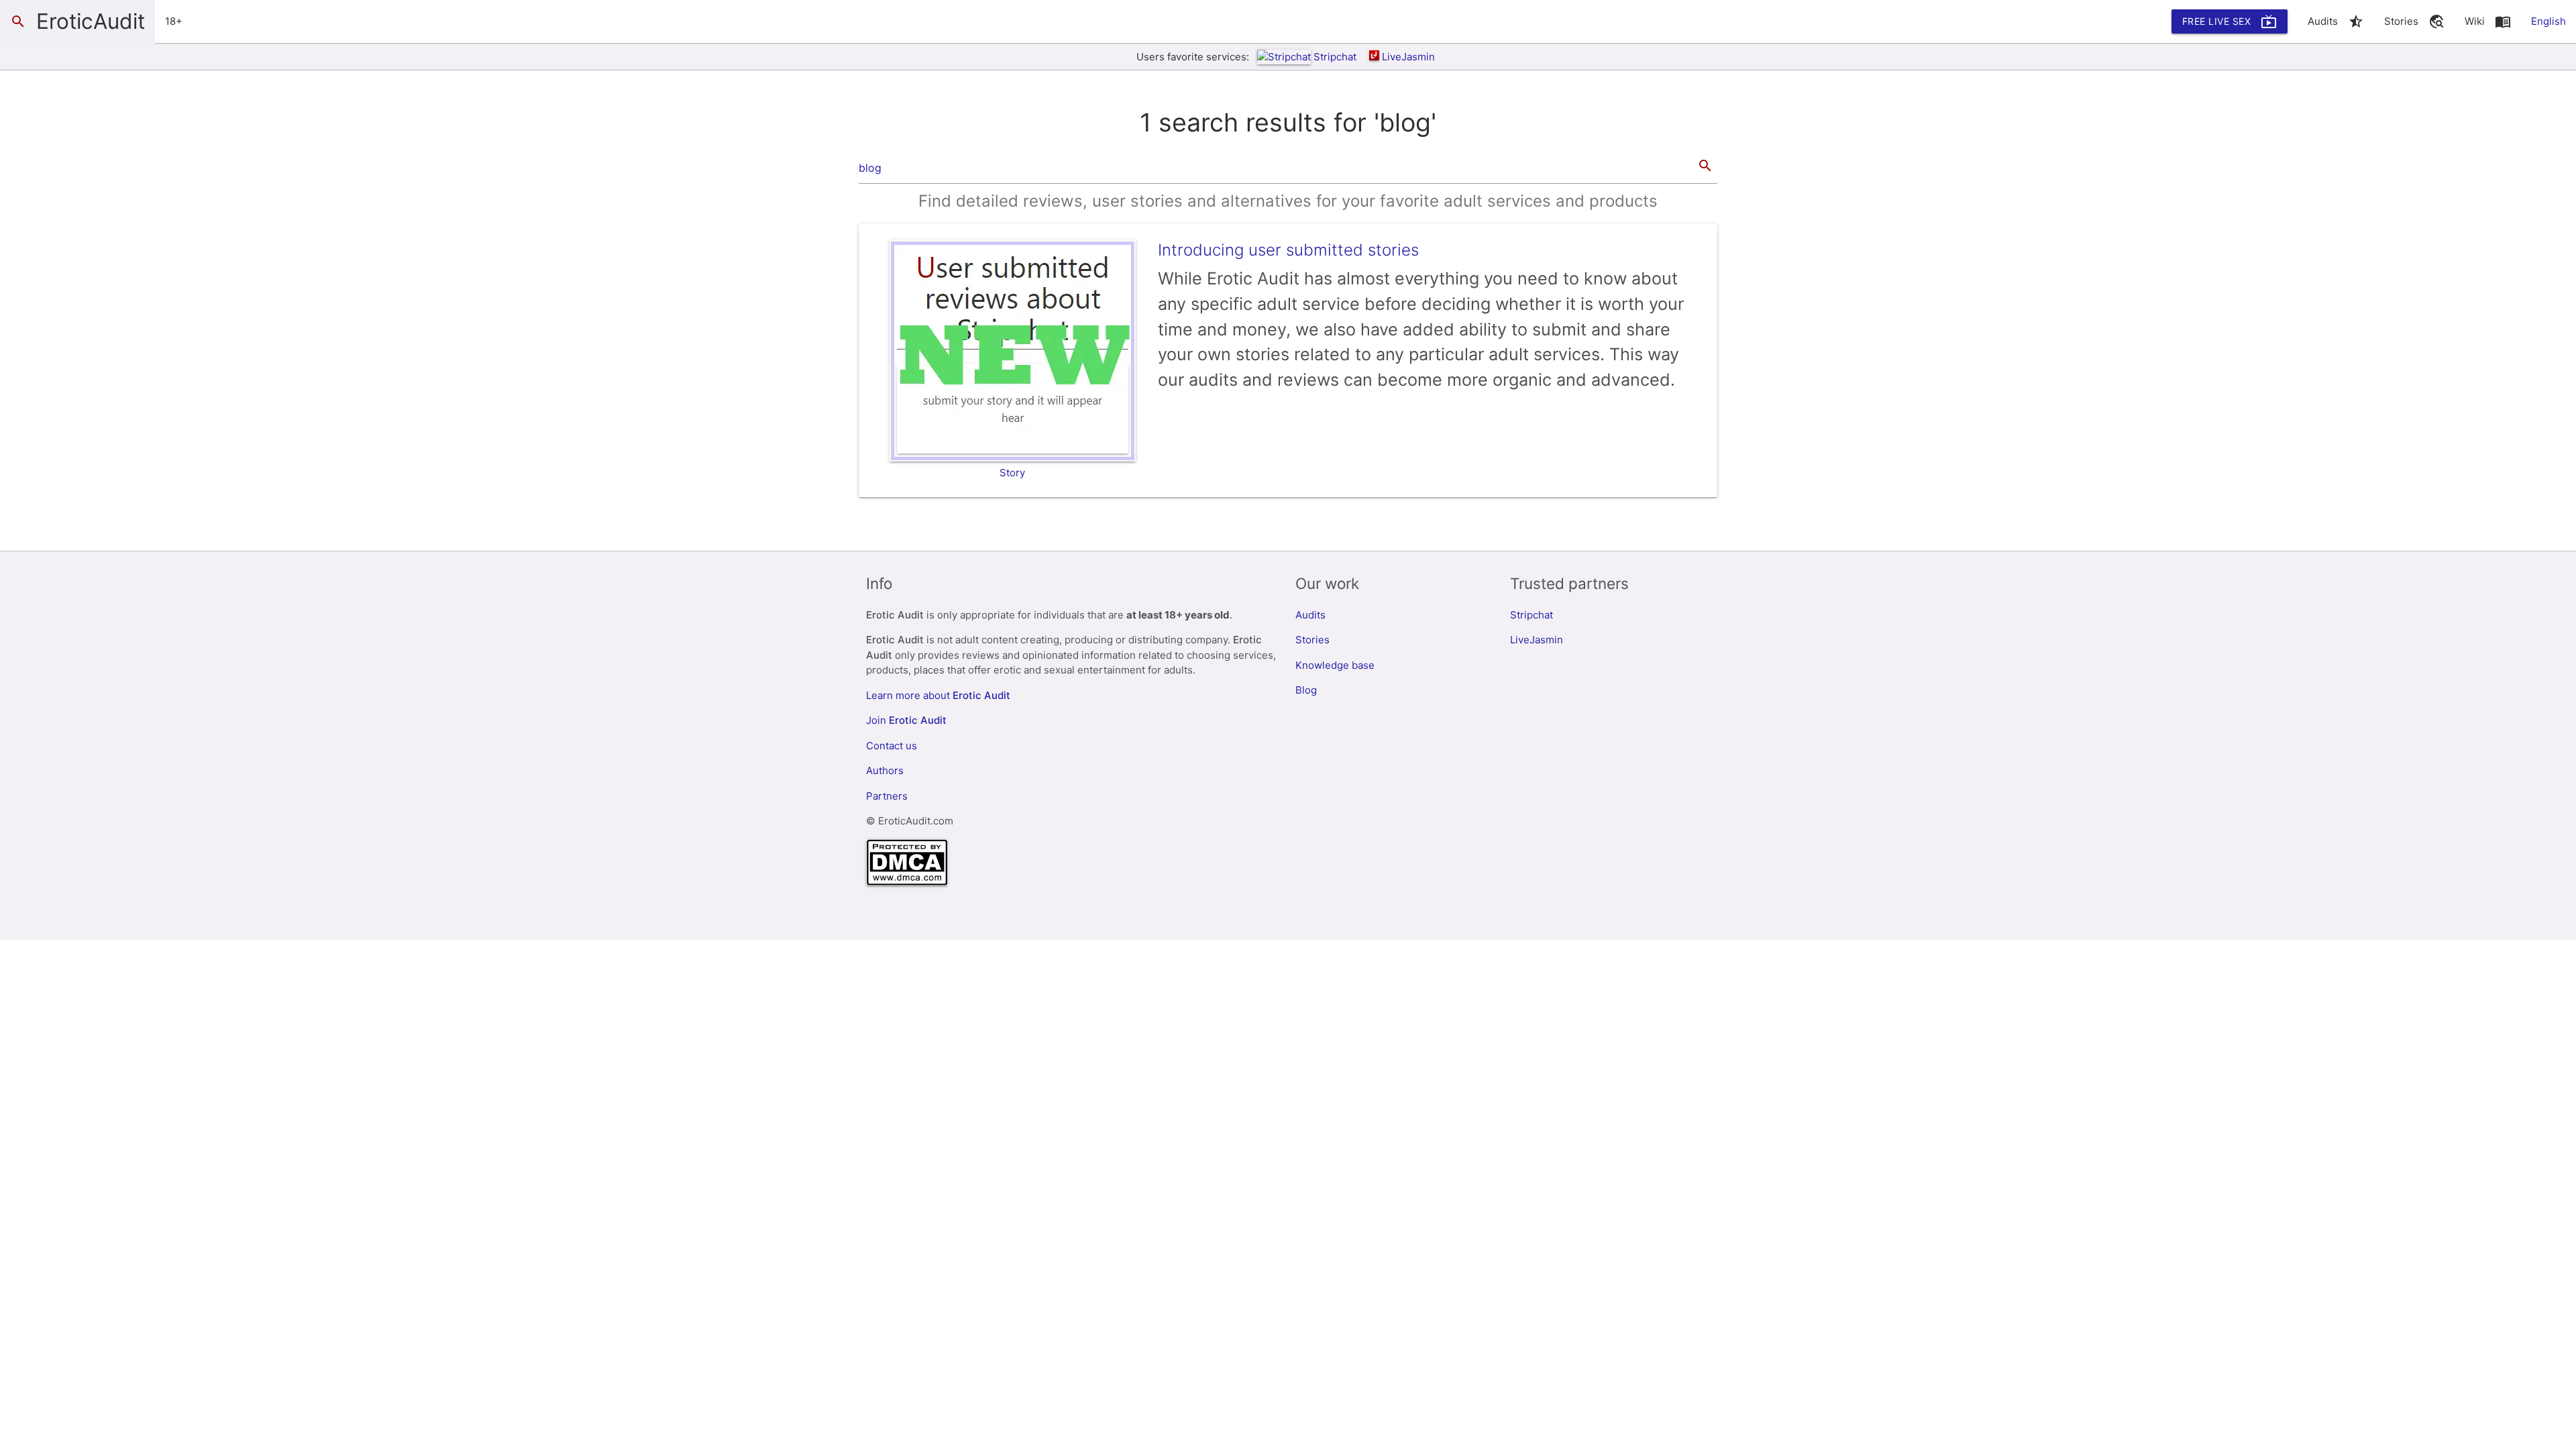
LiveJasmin (1408, 57)
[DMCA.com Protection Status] (907, 882)
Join (906, 720)
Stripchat (1335, 57)
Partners (887, 796)
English (2548, 21)
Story (1012, 473)
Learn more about (938, 695)
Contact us (892, 746)
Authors (885, 770)
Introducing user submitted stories (1288, 250)
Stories (1312, 640)
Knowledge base (1335, 665)
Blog (1306, 690)
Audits (1310, 615)
